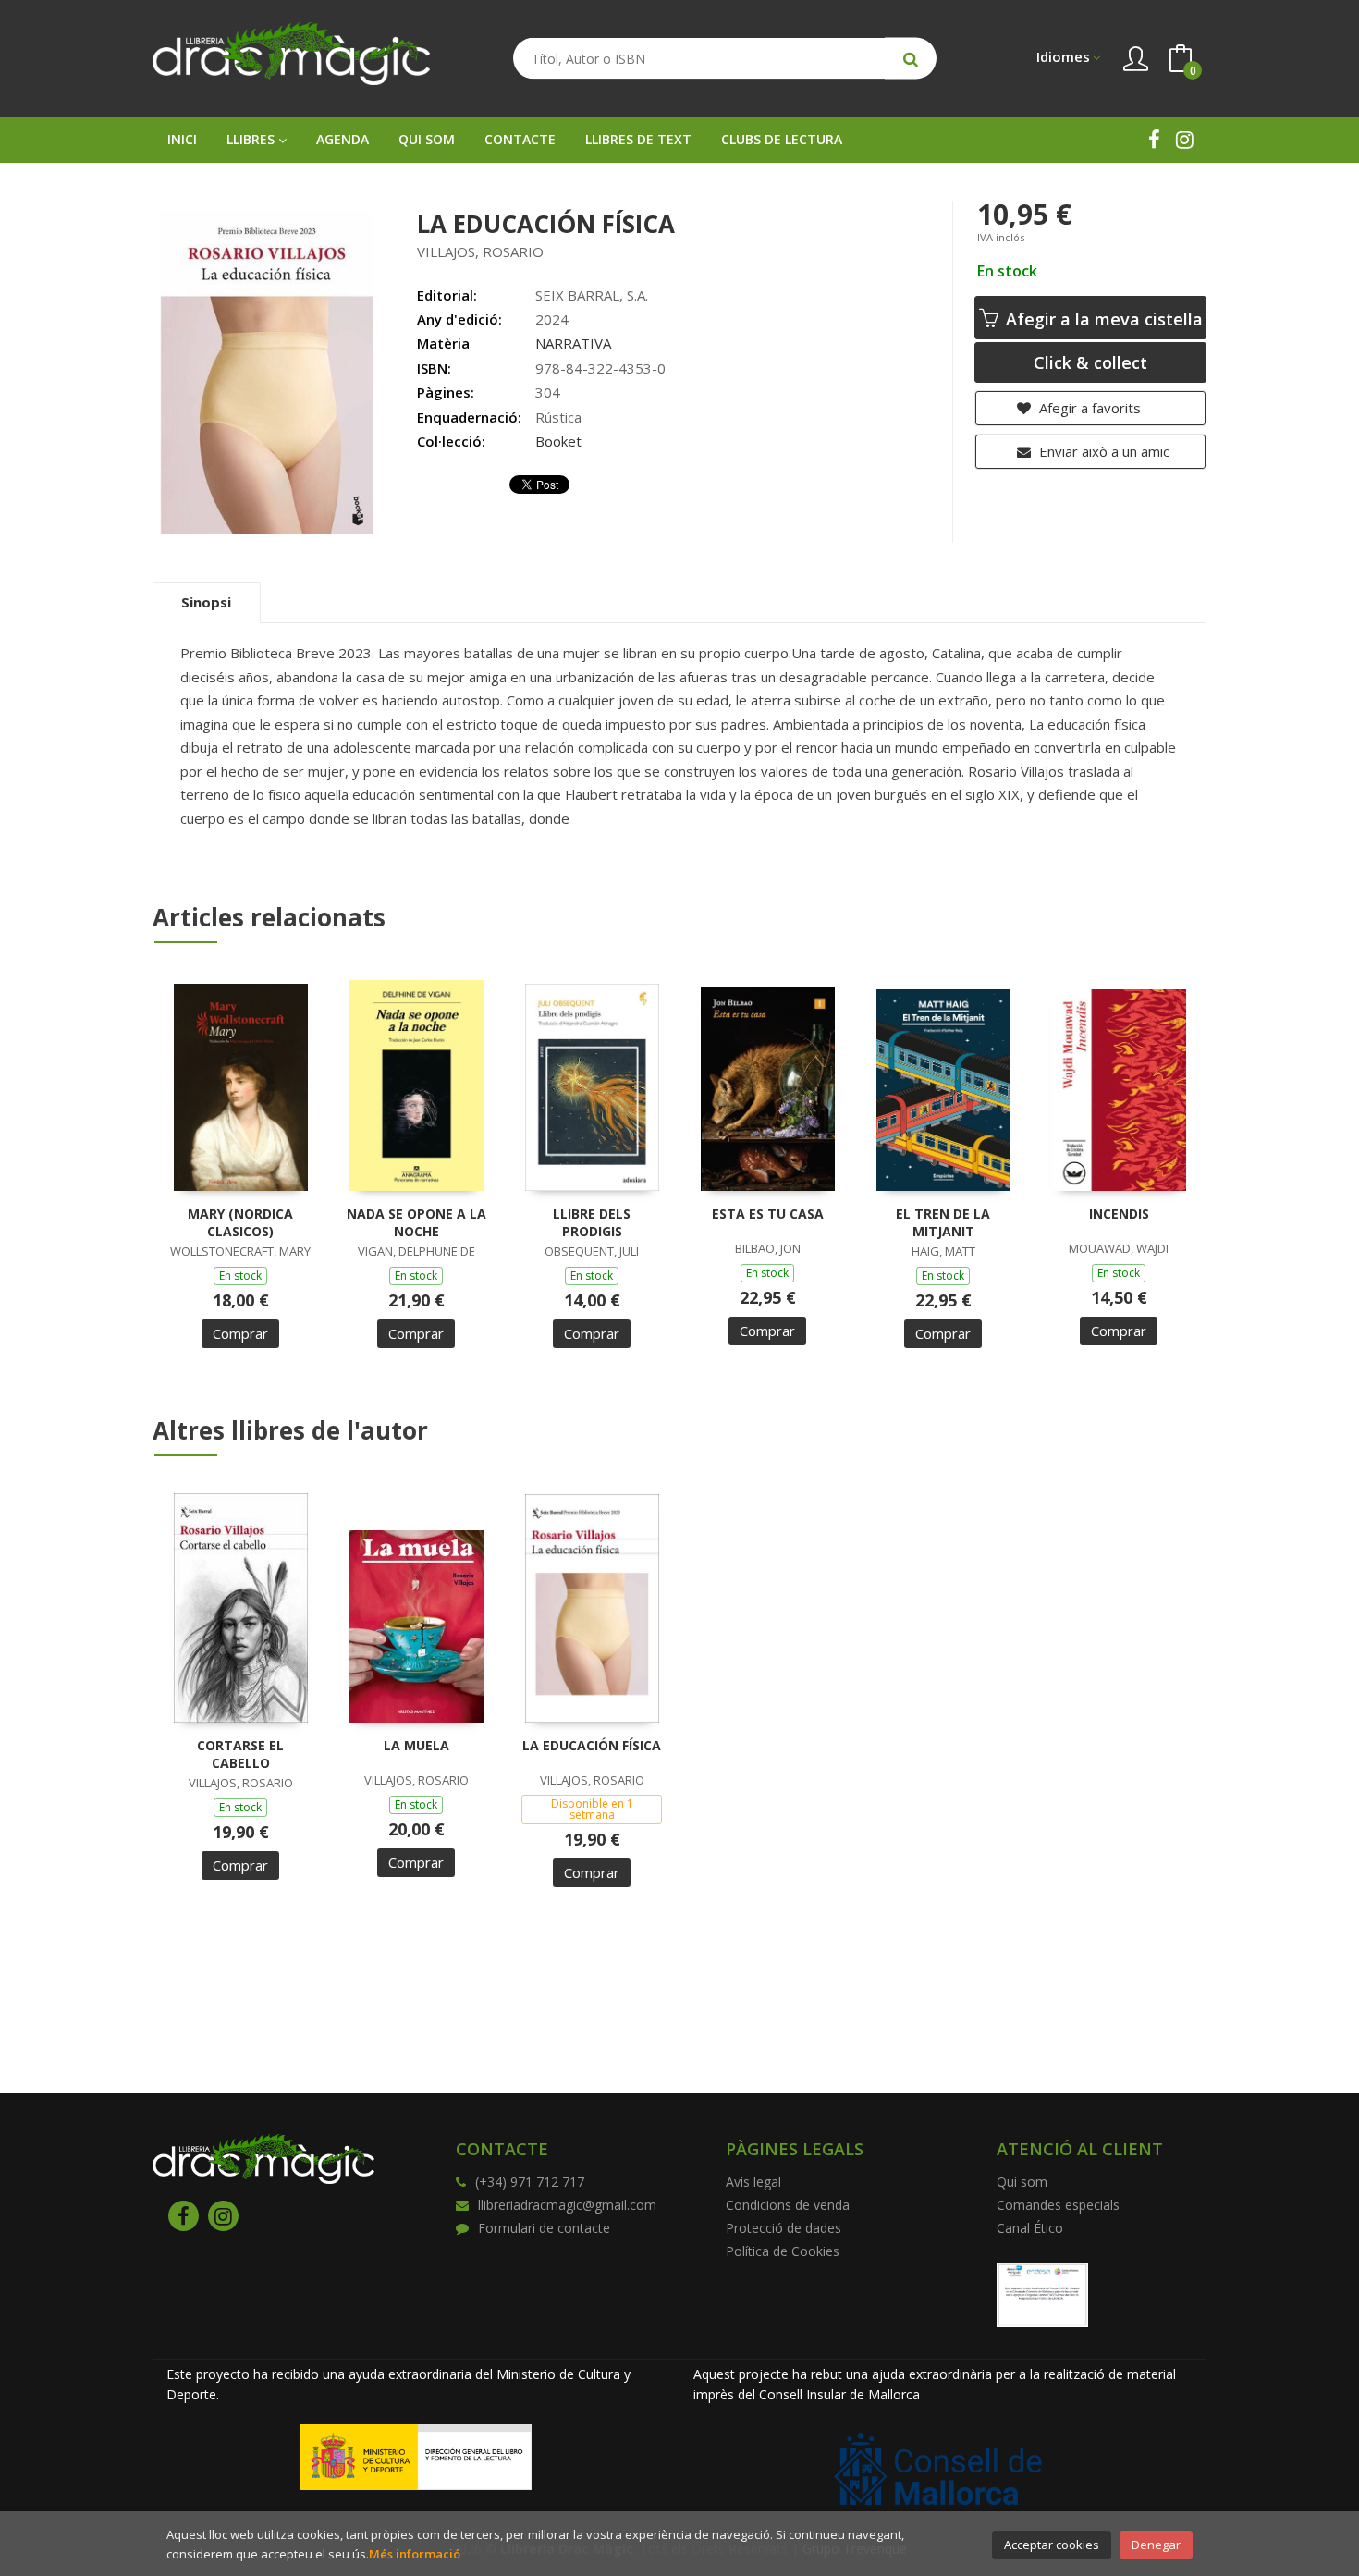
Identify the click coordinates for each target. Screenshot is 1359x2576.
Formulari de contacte (544, 2228)
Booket (558, 441)
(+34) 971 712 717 (530, 2182)
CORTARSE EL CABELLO (240, 1754)
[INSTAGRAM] (1185, 139)
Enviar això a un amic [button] (1102, 451)
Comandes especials (1058, 2205)
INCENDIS (1119, 1214)
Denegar (1156, 2545)
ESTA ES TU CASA (768, 1214)
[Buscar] (911, 59)
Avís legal (753, 2182)
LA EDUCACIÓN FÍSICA (592, 1745)
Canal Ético (1030, 2228)
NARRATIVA (573, 343)
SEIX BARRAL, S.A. (592, 295)
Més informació (415, 2554)
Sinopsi (206, 602)
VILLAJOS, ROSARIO (480, 251)
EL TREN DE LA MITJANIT (943, 1223)
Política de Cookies (783, 2251)
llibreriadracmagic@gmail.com (567, 2205)
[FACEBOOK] (1154, 139)
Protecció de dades (784, 2228)
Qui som (1022, 2182)
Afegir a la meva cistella (1102, 319)
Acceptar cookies (1052, 2545)
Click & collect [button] (1090, 362)
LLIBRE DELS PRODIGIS (592, 1223)
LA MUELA (416, 1745)
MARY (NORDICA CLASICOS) (240, 1223)
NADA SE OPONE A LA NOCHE (416, 1223)
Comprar (240, 1333)
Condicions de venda (788, 2205)
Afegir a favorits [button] (1088, 408)
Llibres (252, 139)
